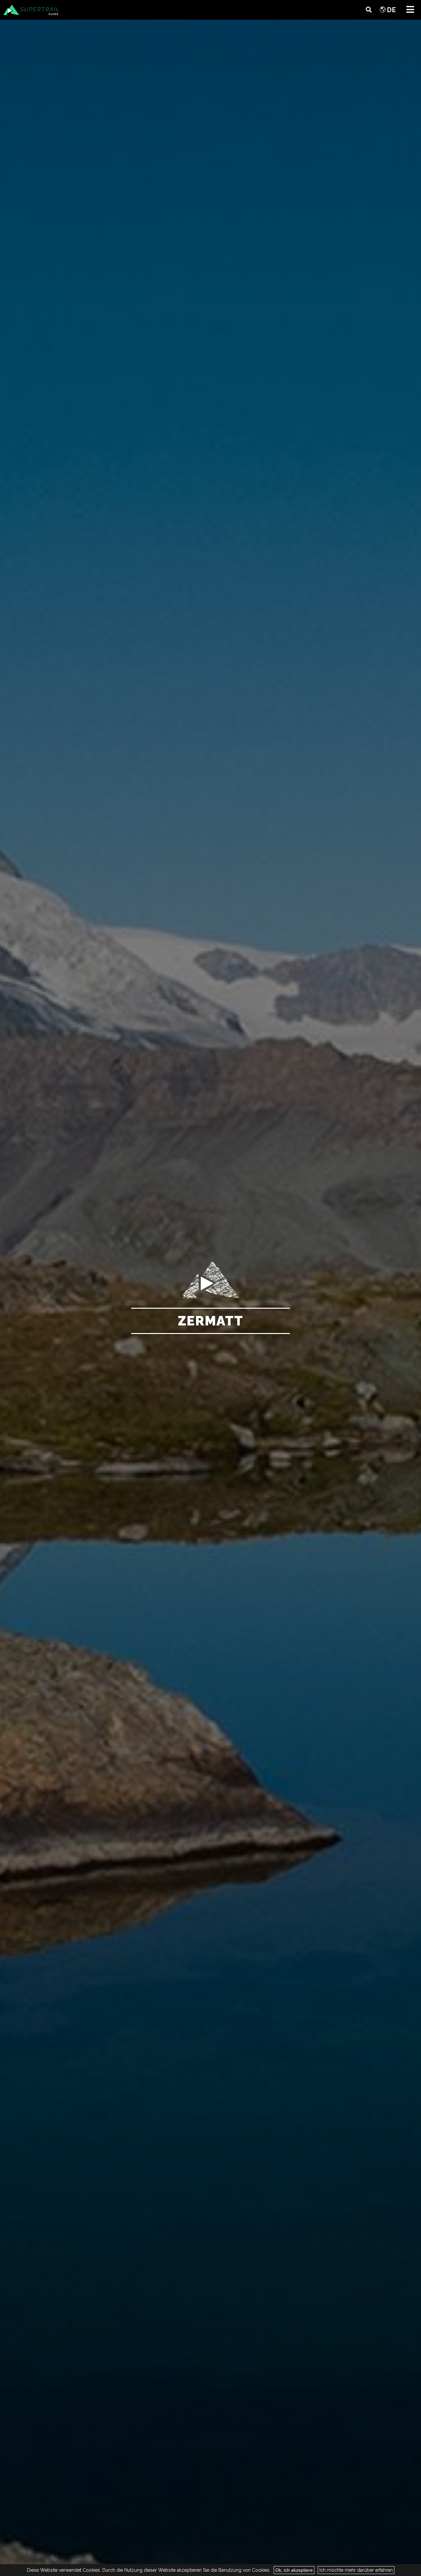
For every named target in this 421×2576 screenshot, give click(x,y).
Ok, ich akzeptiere (294, 2570)
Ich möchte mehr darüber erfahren (356, 2570)
